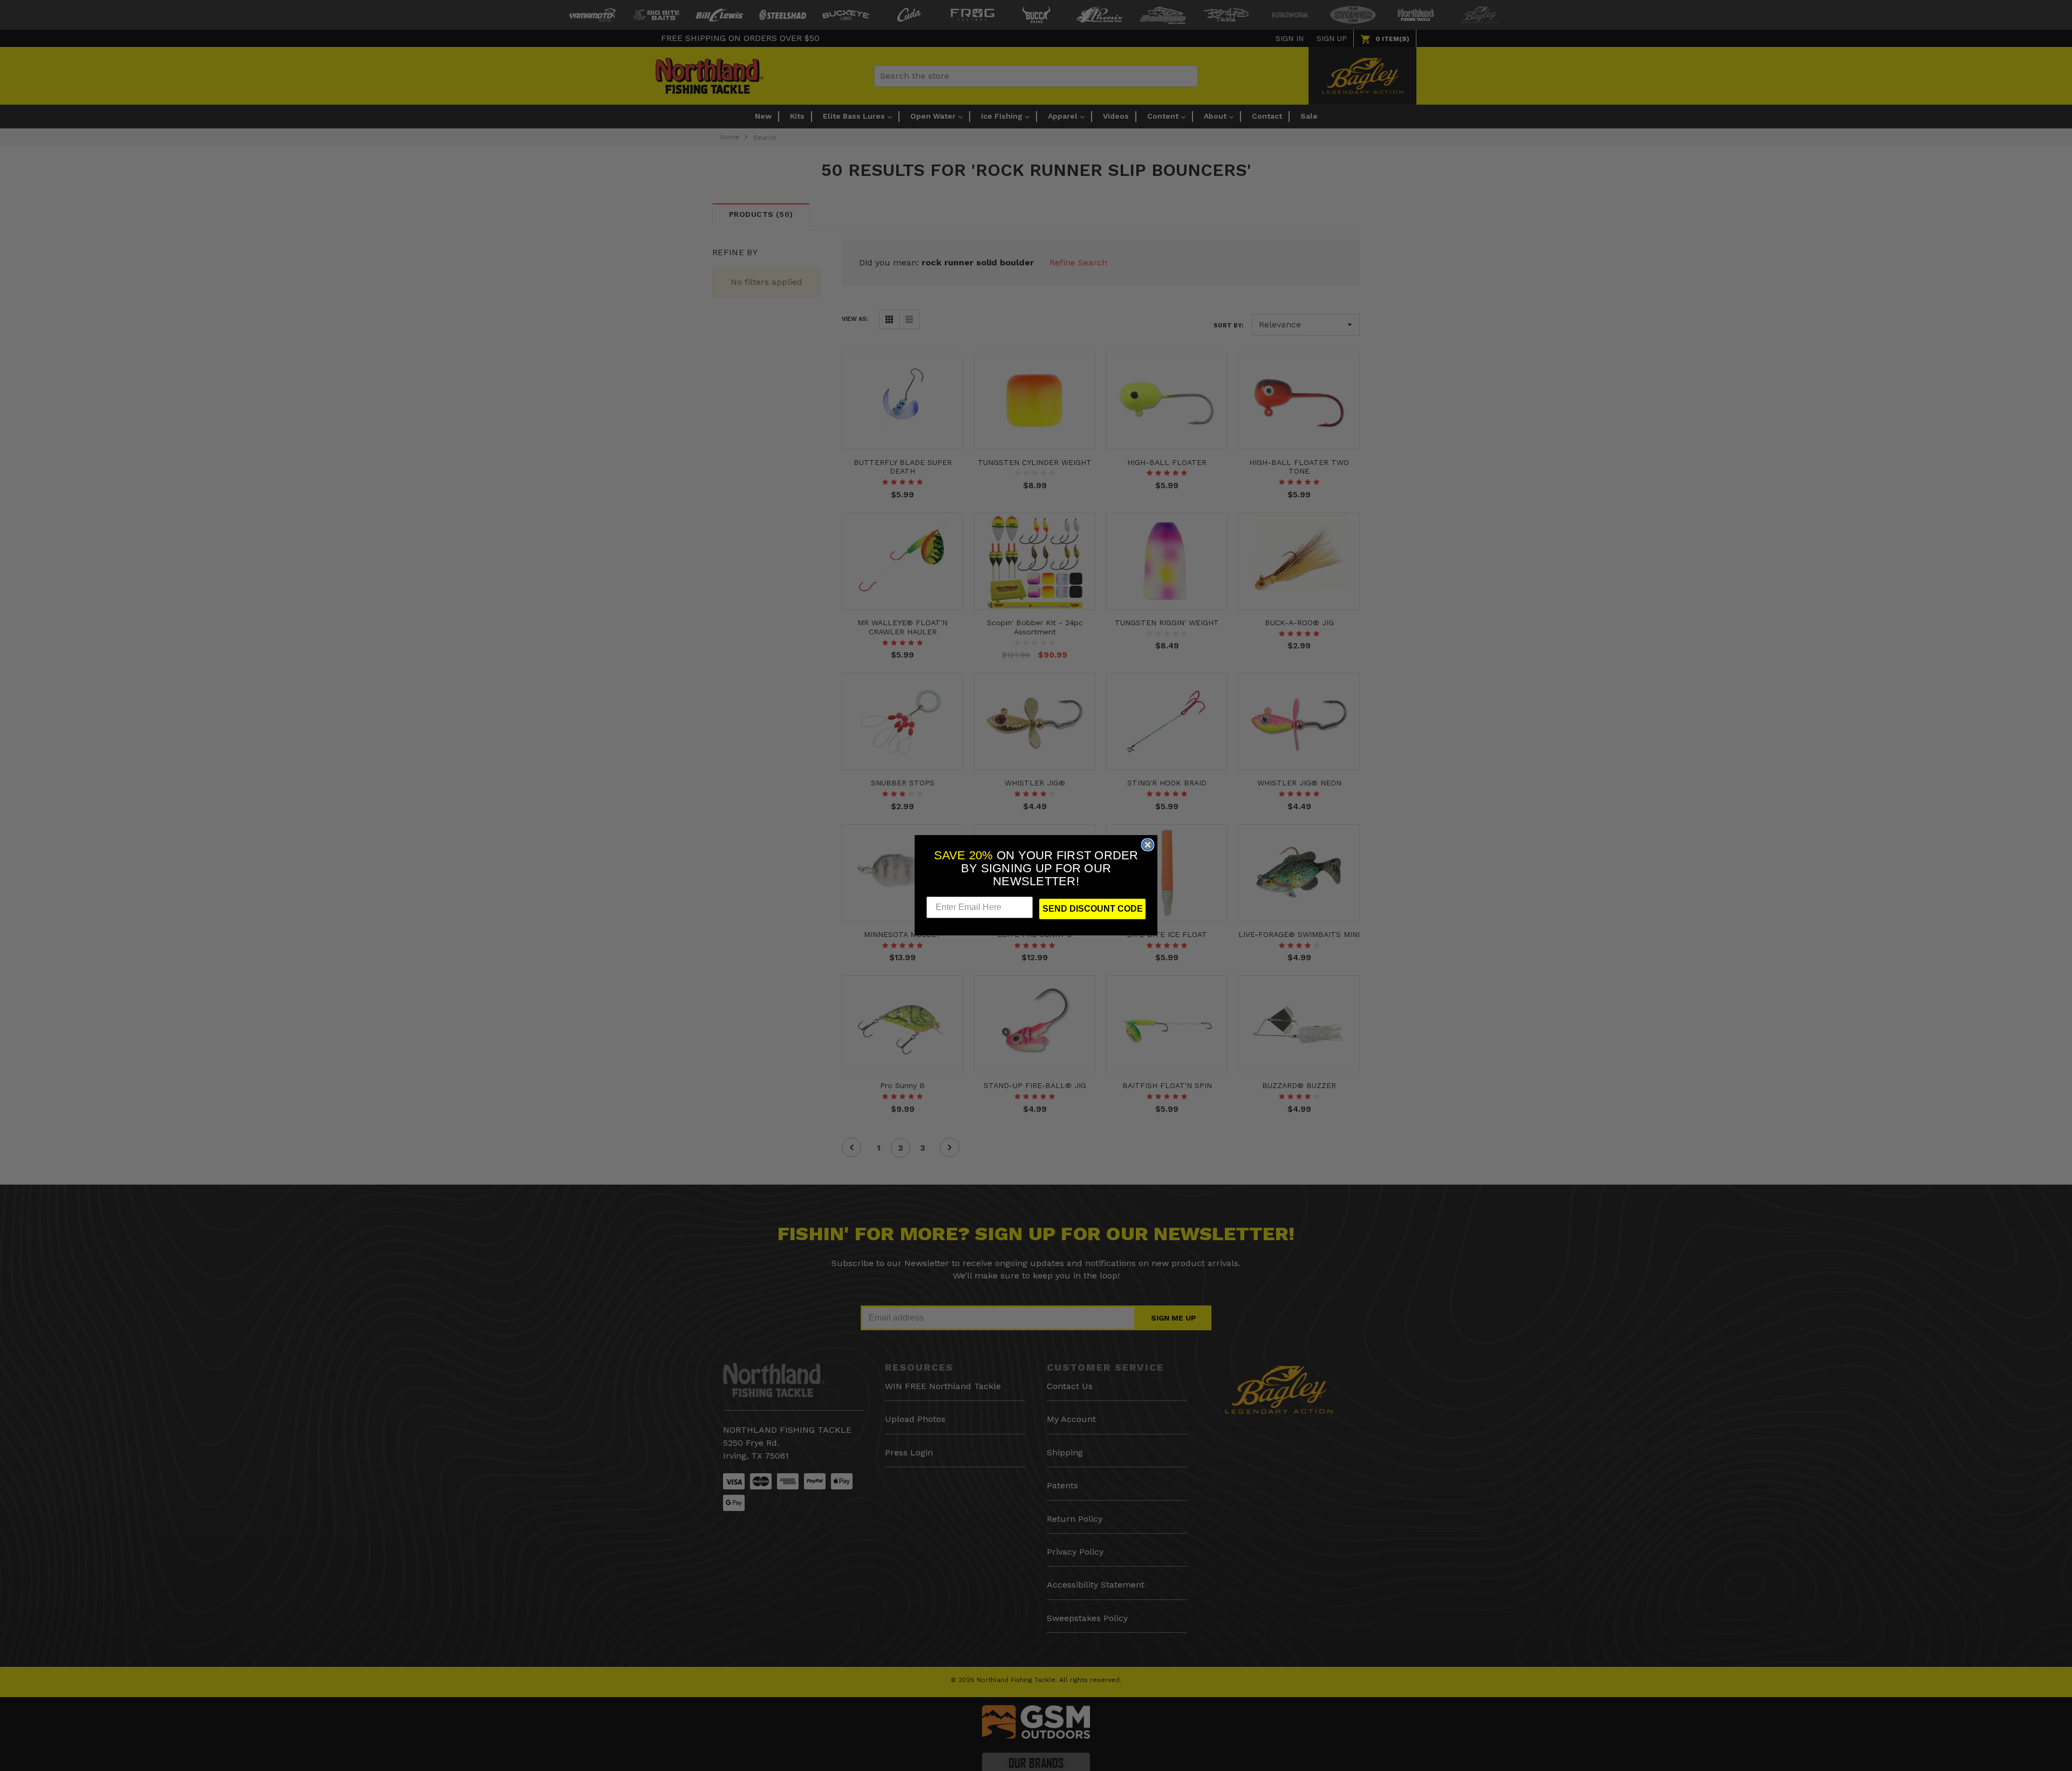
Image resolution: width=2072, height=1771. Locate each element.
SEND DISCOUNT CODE (1093, 909)
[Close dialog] (1148, 845)
